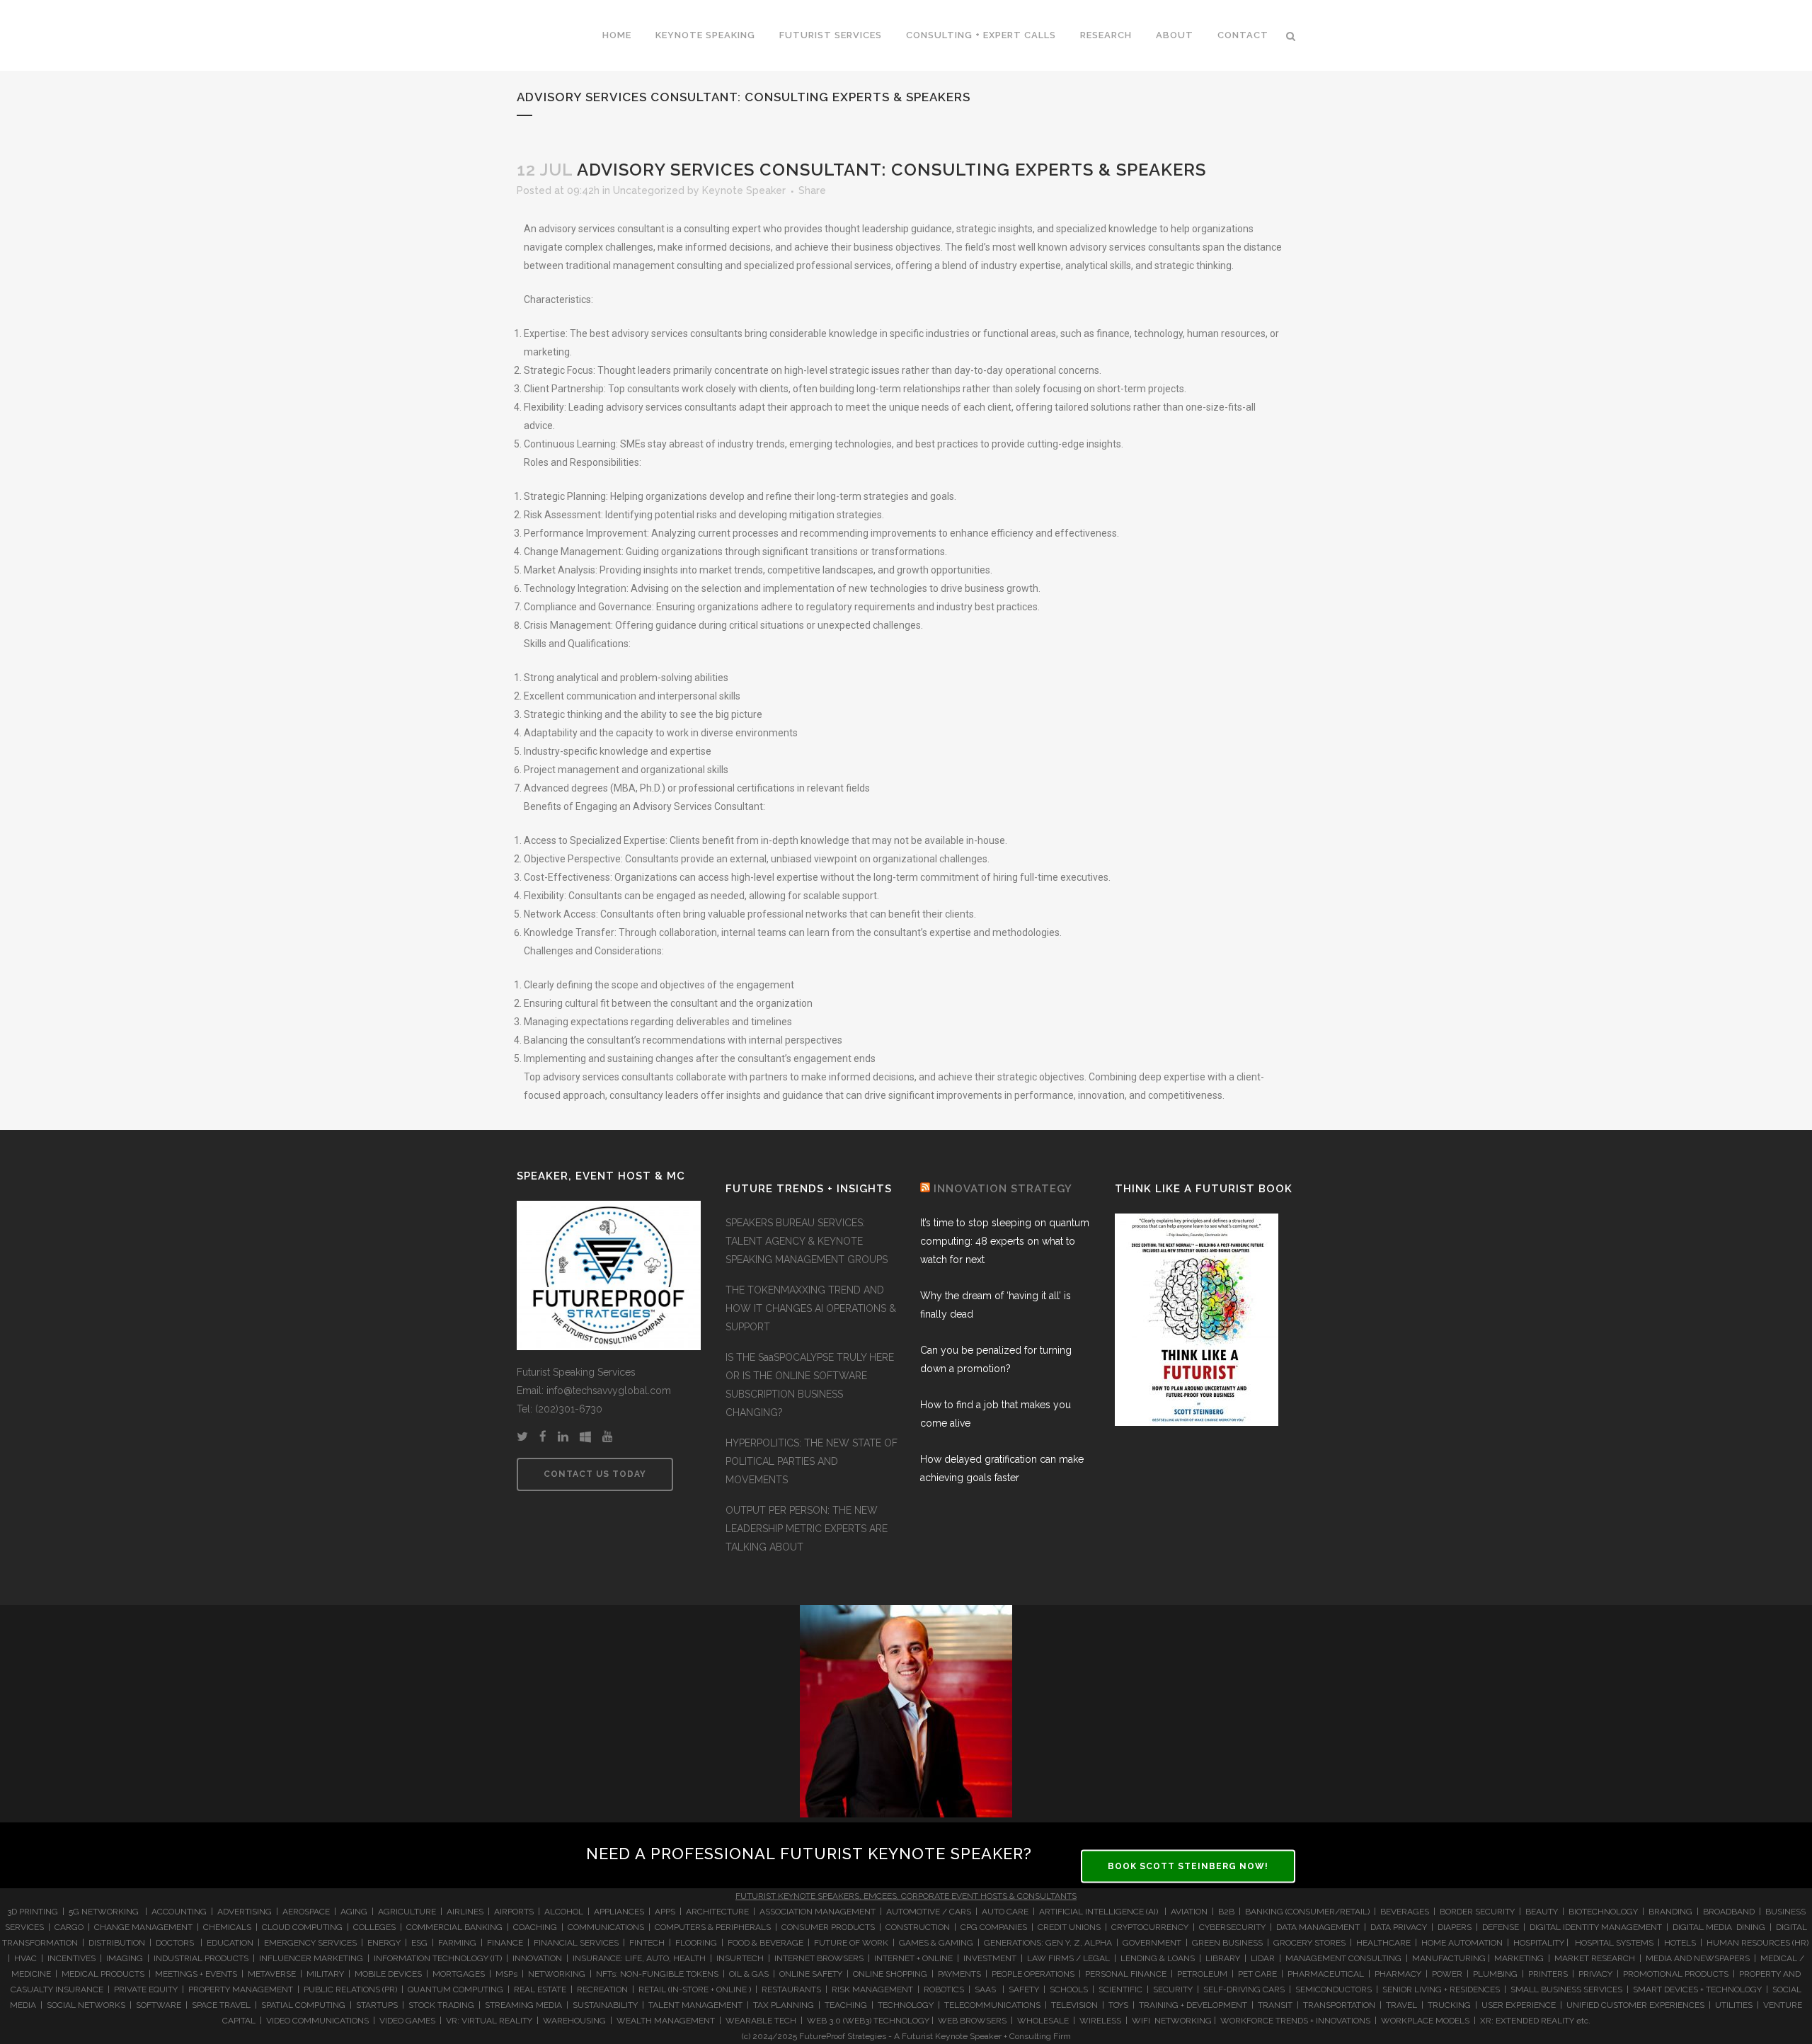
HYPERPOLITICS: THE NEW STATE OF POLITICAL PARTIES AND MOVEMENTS (812, 1461)
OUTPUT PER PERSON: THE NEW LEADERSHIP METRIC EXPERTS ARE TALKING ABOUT (807, 1529)
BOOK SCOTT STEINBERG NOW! (1188, 1866)
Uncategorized (649, 190)
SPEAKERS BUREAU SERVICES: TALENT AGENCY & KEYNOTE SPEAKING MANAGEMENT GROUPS (807, 1241)
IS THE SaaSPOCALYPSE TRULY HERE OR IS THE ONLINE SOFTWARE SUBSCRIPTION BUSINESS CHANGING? (810, 1385)
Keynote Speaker (744, 190)
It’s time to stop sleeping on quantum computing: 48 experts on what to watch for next (1005, 1241)
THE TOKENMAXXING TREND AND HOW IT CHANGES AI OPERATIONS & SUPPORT (811, 1308)
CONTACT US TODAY (595, 1474)
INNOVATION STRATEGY (1003, 1189)
